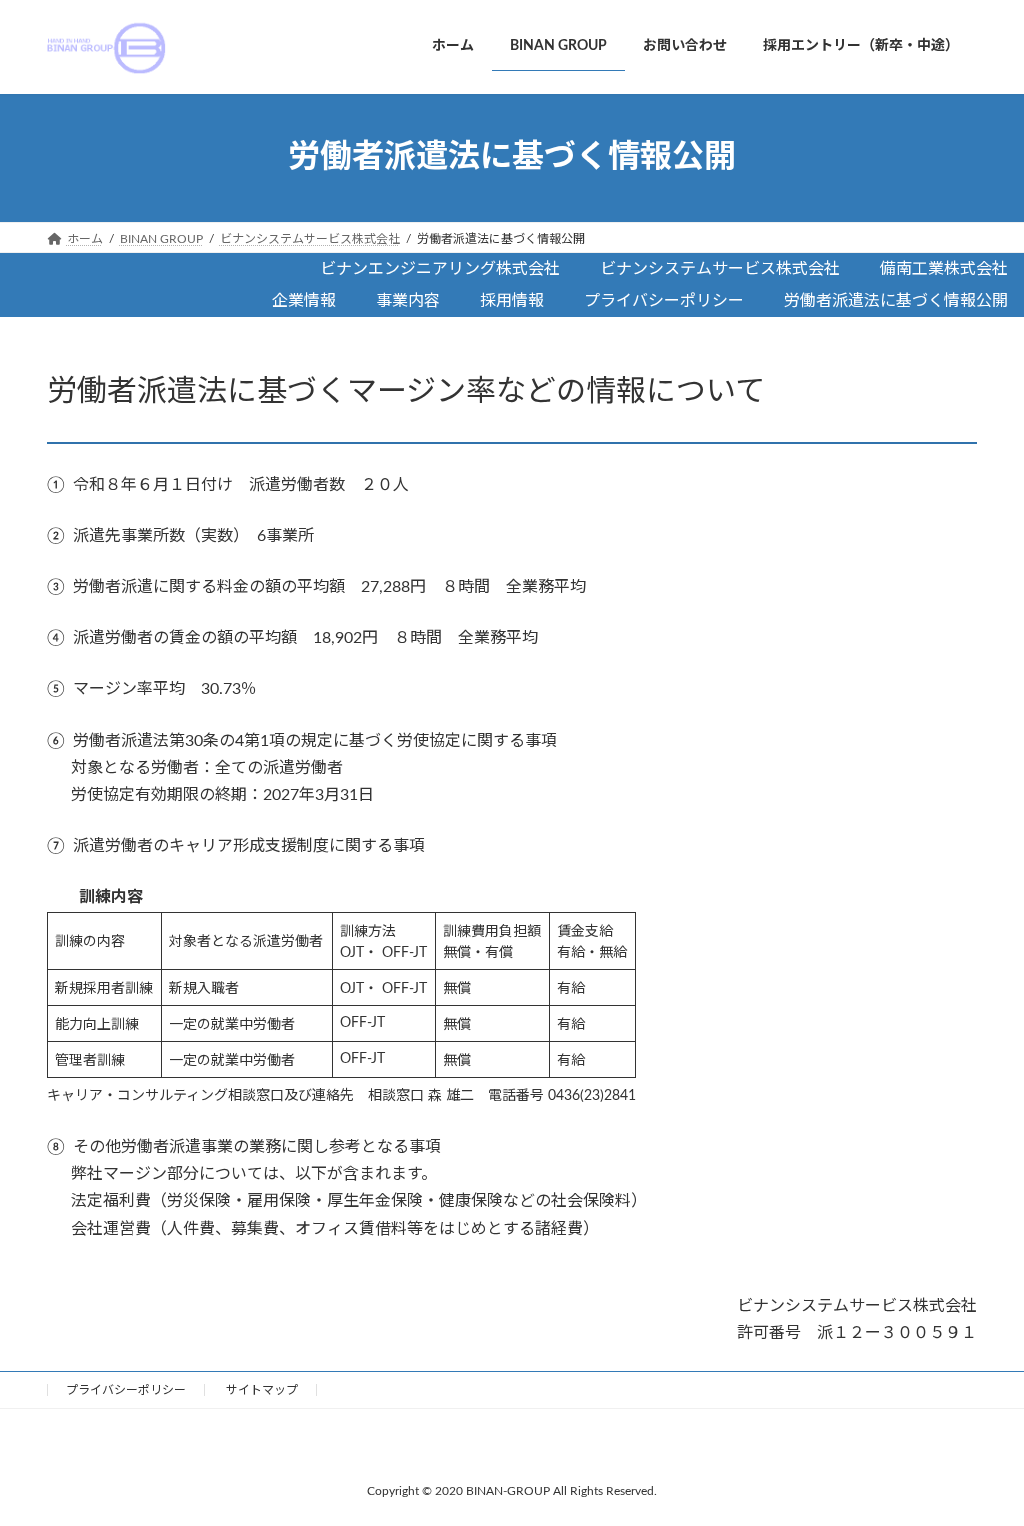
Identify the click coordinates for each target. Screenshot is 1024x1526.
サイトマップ (262, 1390)
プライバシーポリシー (126, 1390)
